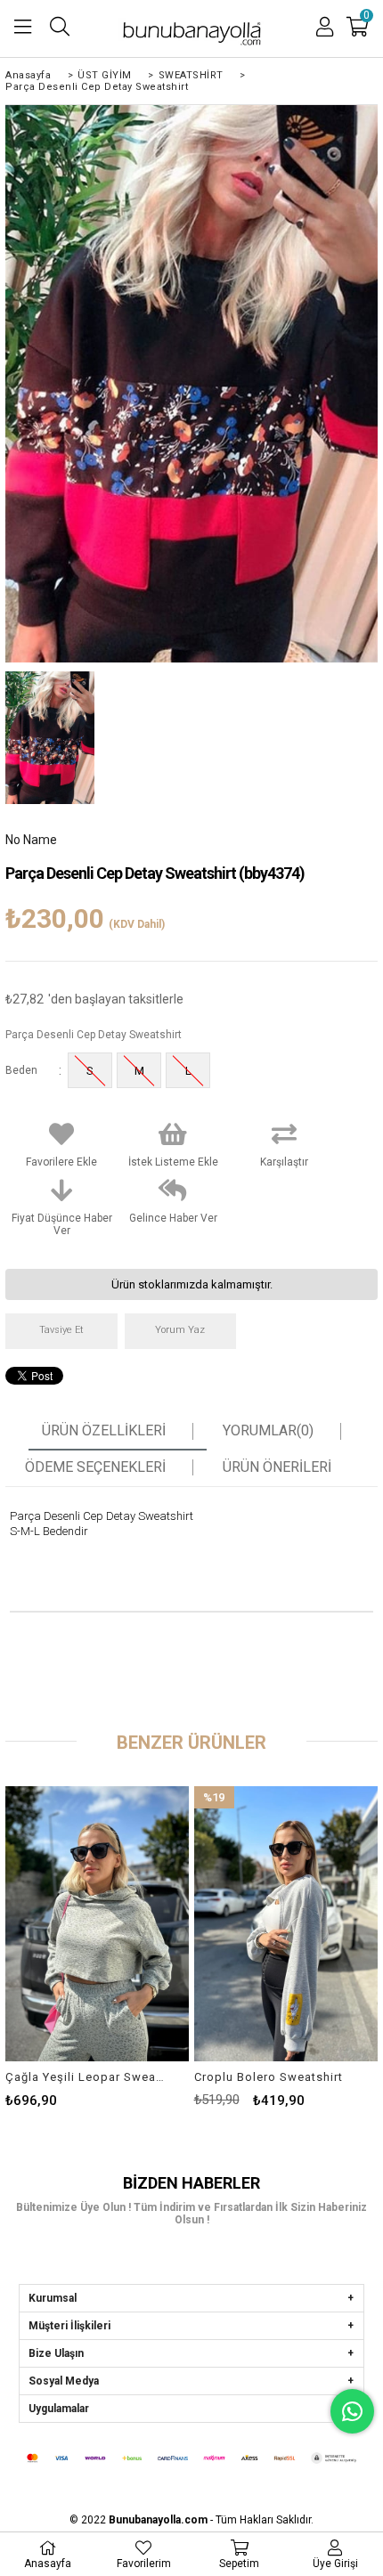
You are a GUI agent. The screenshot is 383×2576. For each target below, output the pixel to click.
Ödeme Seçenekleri (95, 1467)
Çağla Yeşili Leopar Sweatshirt (86, 2077)
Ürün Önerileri (277, 1467)
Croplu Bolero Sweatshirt (269, 2077)
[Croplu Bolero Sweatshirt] (286, 1924)
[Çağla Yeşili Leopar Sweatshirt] (97, 1924)
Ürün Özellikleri (104, 1431)
